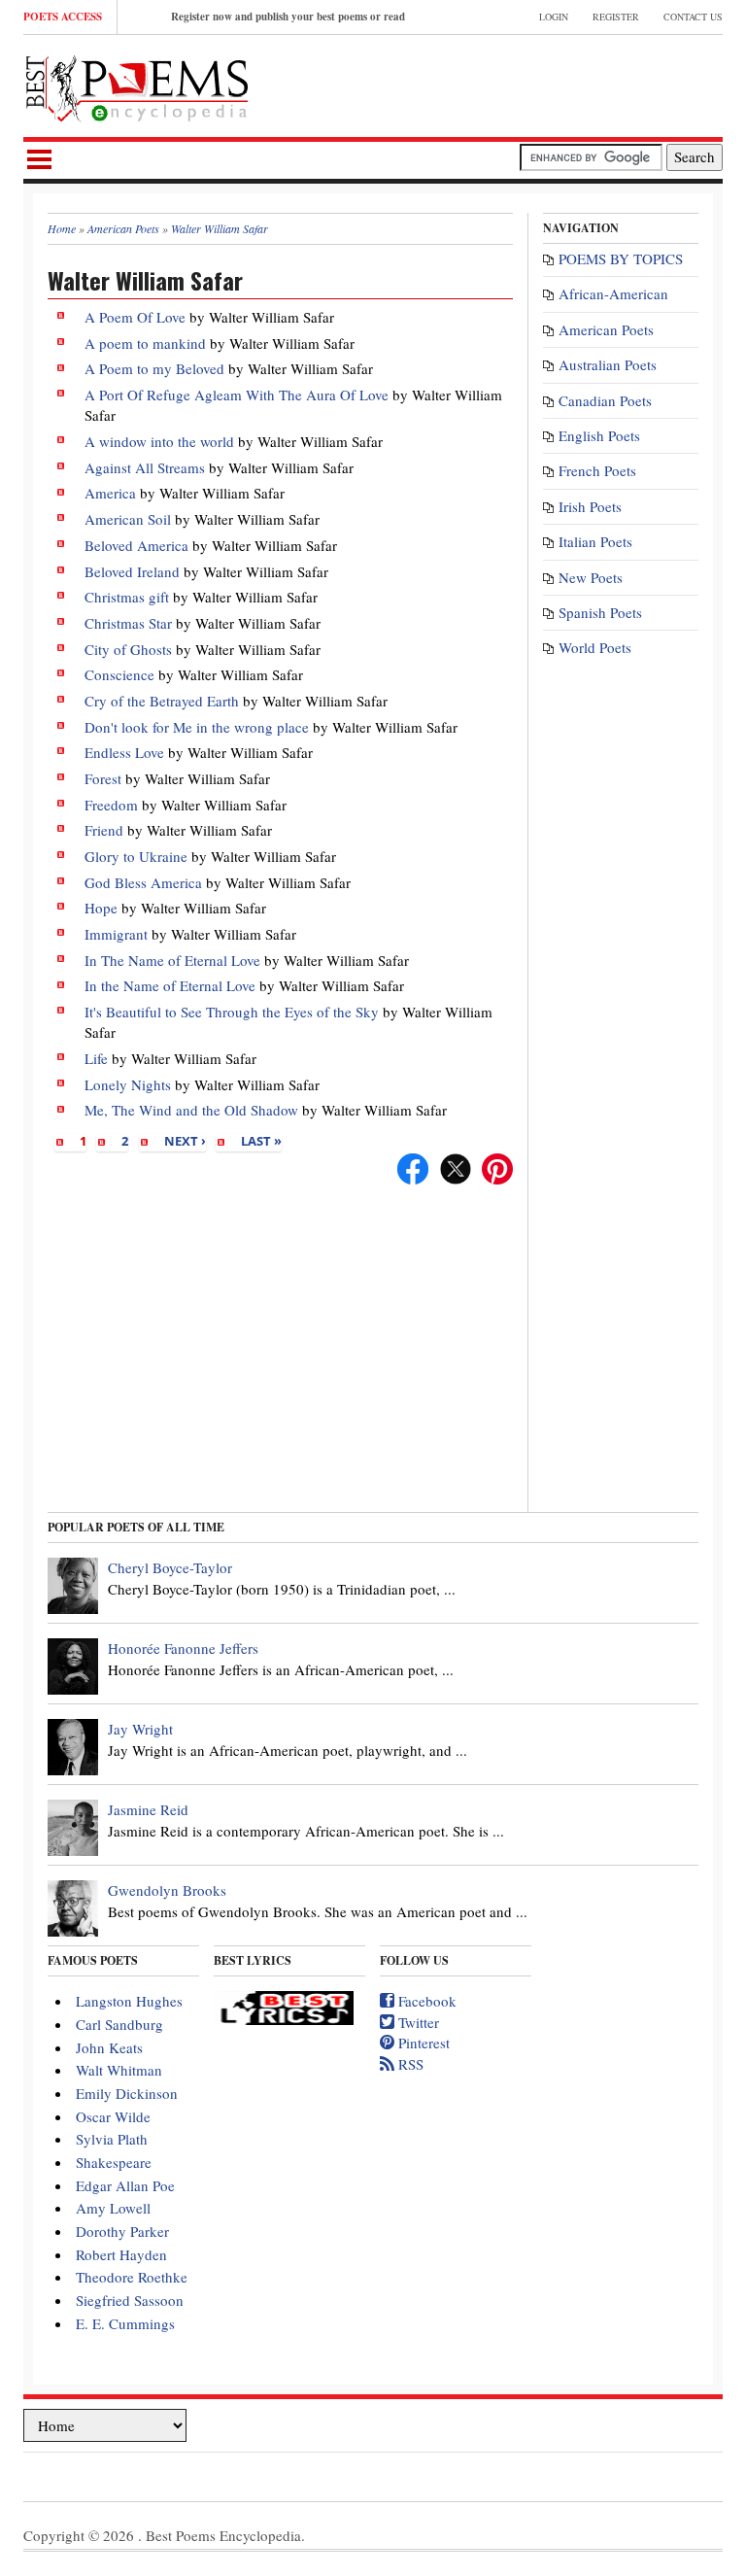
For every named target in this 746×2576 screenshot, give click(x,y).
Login (554, 17)
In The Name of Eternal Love (172, 960)
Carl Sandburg (119, 2024)
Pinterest (422, 2043)
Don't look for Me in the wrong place (197, 727)
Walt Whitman (119, 2070)
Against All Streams (145, 467)
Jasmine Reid (148, 1809)
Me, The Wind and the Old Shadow (191, 1110)
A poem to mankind (145, 343)
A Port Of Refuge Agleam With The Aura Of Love (237, 395)
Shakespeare (114, 2162)
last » (261, 1141)
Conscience (119, 674)
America (110, 493)
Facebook (425, 2001)
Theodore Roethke (132, 2277)
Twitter (417, 2022)
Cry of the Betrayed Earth (162, 701)
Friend (104, 830)
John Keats (109, 2047)
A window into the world (159, 441)
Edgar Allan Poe (125, 2185)
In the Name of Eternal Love (170, 985)
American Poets (606, 329)
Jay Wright (140, 1729)
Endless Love (124, 752)
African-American (613, 293)
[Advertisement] (495, 84)
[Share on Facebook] (413, 1166)
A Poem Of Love (137, 317)
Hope (101, 908)
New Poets (591, 577)
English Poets (599, 435)
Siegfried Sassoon (130, 2300)
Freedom (111, 805)
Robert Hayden (121, 2254)
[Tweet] (456, 1166)
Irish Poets (590, 506)
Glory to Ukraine (136, 856)
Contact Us (693, 17)
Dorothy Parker (122, 2231)
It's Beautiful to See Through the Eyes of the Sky (232, 1012)
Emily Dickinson (127, 2093)
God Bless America (143, 882)
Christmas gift (127, 597)
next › (185, 1141)
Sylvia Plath (112, 2139)
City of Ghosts (128, 649)
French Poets (597, 470)
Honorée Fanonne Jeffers (183, 1648)
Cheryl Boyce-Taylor (170, 1567)
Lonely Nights (128, 1084)
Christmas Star (128, 623)
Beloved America (136, 545)
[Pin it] (497, 1166)
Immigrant (116, 934)
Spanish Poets (600, 612)
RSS (409, 2064)
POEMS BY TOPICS (621, 258)
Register (616, 17)
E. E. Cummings (125, 2323)
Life (96, 1058)
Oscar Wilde (113, 2116)
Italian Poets (595, 541)
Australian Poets (608, 364)
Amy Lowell (113, 2208)
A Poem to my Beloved (154, 368)
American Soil (128, 519)
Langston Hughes (129, 2001)
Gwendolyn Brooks (167, 1890)
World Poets (595, 647)
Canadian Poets (605, 400)
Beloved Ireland (132, 571)
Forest (103, 778)
